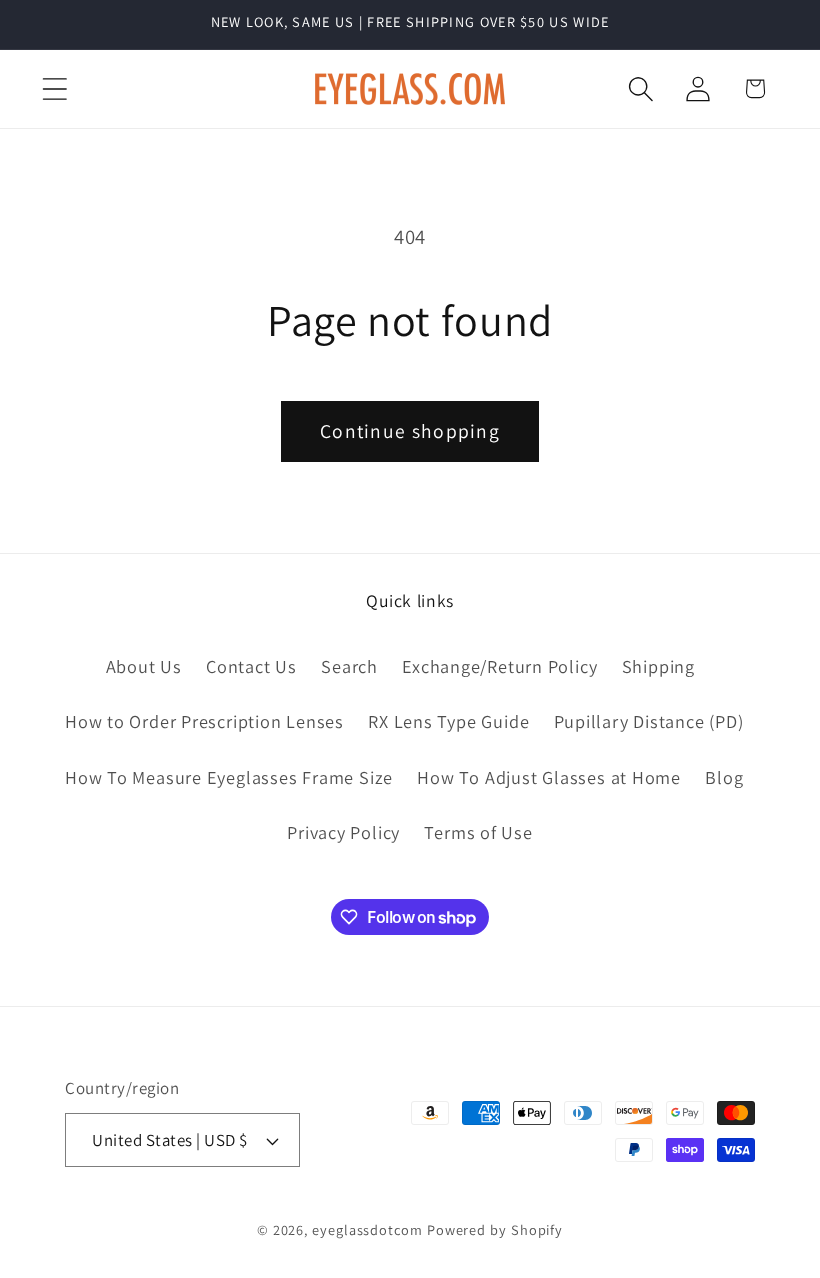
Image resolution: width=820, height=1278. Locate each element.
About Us (144, 666)
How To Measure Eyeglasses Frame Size (229, 777)
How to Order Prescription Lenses (204, 721)
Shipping (658, 666)
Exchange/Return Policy (499, 666)
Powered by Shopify (495, 1229)
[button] (54, 88)
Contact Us (251, 666)
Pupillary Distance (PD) (649, 721)
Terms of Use (478, 832)
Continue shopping (410, 431)
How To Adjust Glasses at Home (549, 777)
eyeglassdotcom (367, 1229)
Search (349, 666)
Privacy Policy (343, 832)
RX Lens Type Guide (448, 721)
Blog (724, 777)
